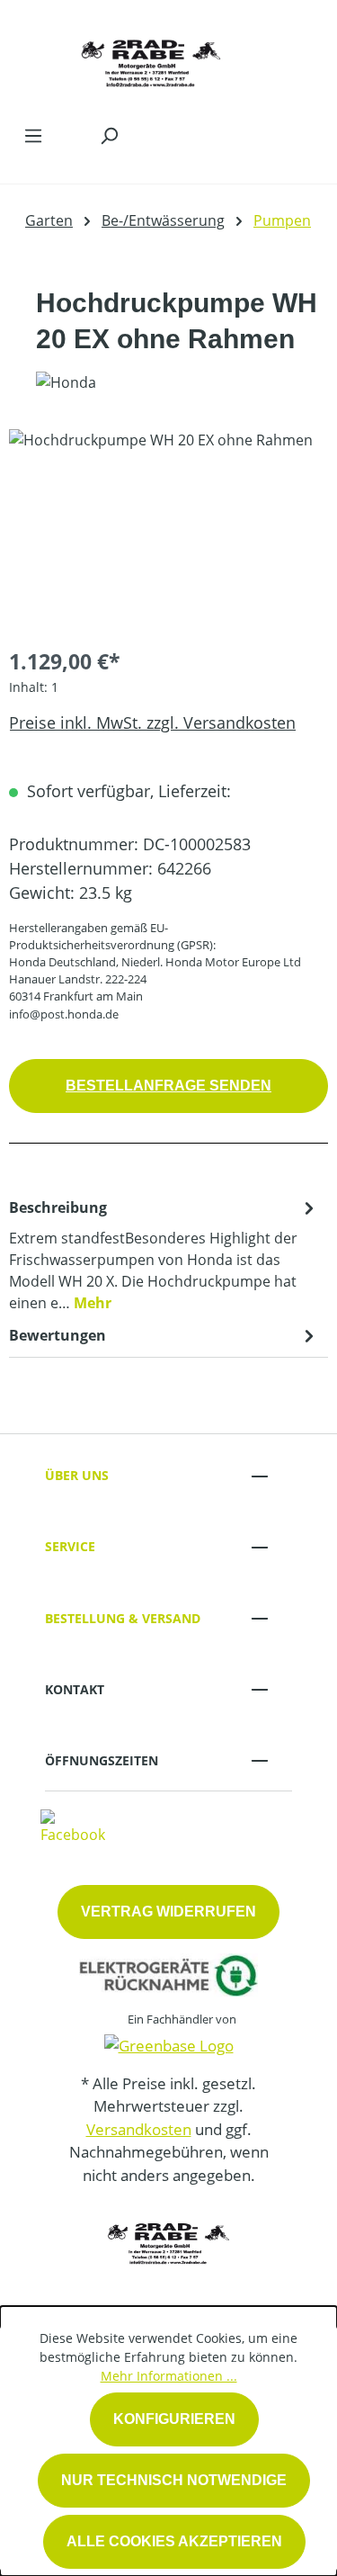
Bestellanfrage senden (168, 1086)
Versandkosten (139, 2129)
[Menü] (33, 135)
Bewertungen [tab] (58, 1335)
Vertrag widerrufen (168, 1912)
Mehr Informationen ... (169, 2376)
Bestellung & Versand (123, 1618)
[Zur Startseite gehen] (151, 58)
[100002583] (168, 530)
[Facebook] (73, 1826)
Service (70, 1546)
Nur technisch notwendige (174, 2480)
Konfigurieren (174, 2419)
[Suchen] (109, 135)
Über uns (77, 1475)
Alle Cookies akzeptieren (174, 2541)
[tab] (164, 1254)
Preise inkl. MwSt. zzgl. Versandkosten (152, 723)
